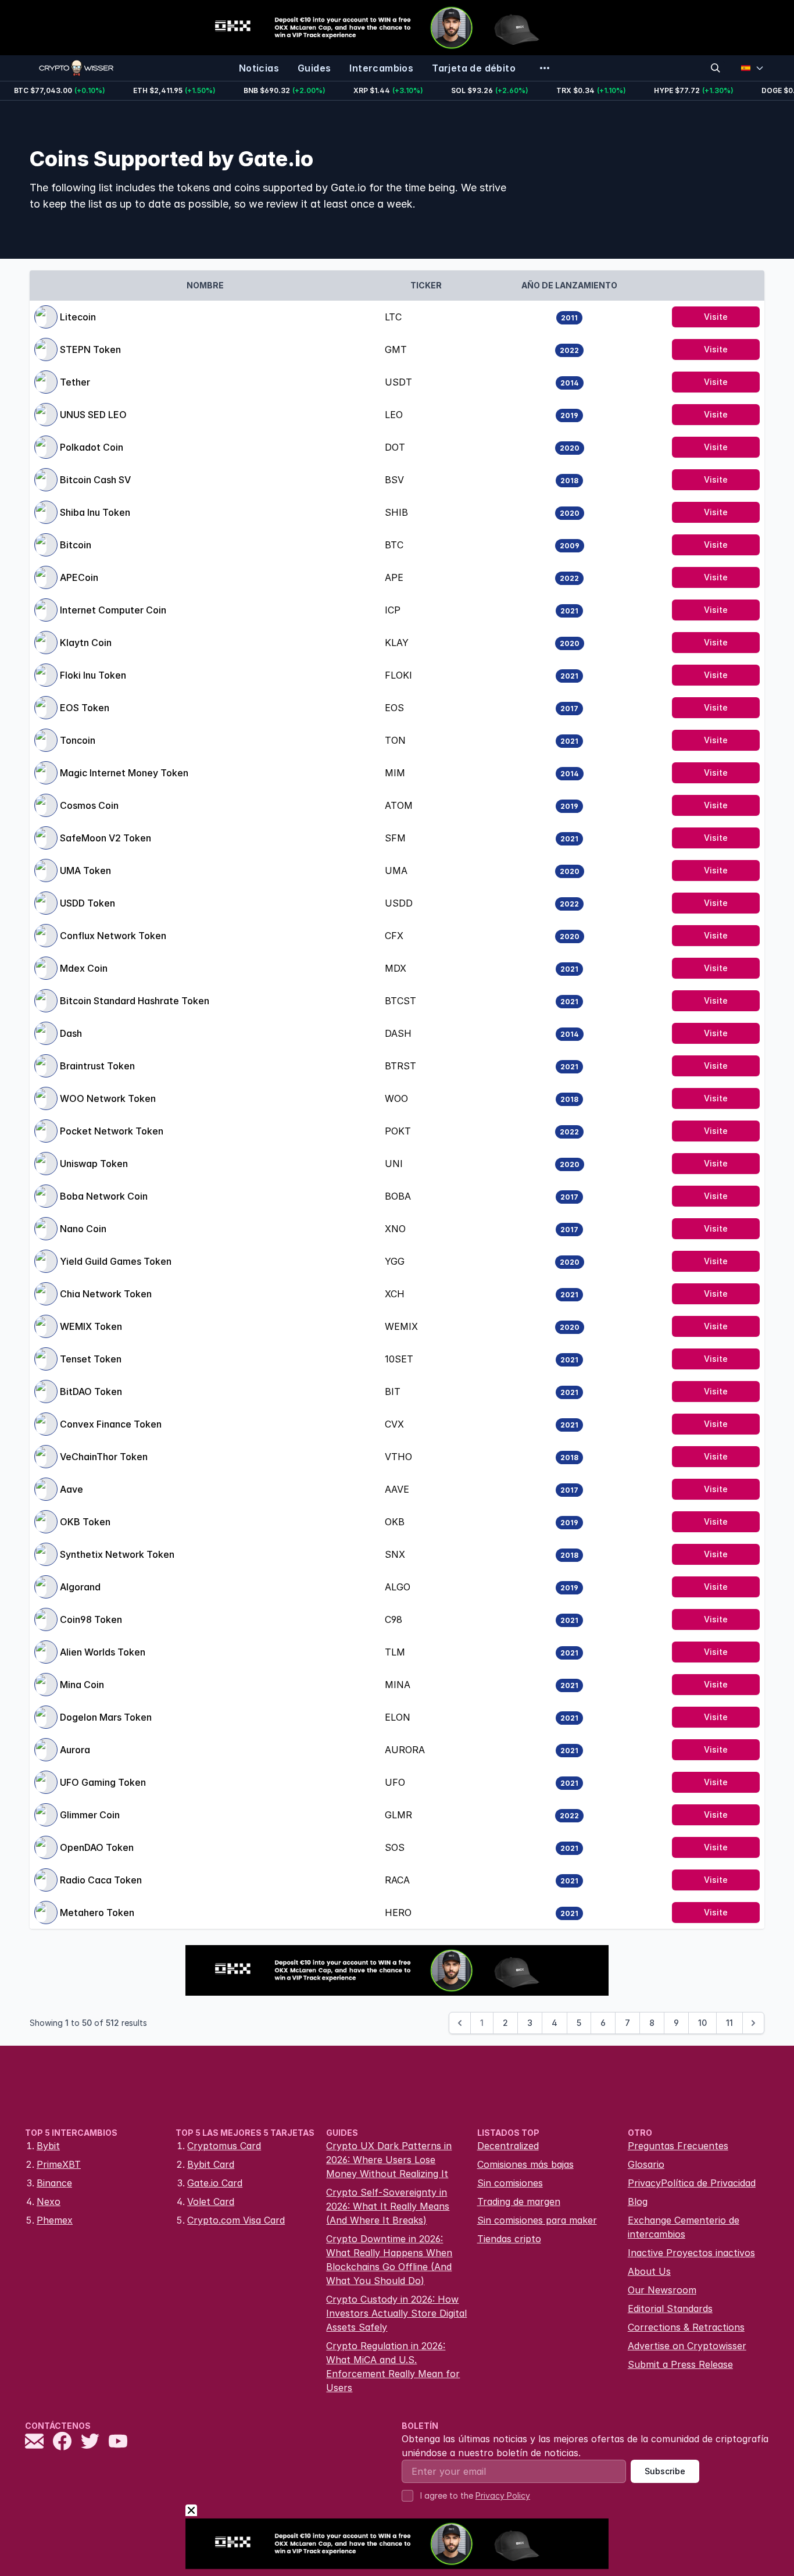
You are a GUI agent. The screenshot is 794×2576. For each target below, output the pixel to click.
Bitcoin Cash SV (95, 480)
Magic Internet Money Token (124, 773)
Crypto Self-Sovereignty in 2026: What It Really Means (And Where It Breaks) (388, 2206)
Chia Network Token (106, 1294)
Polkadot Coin (92, 447)
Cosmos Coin (89, 805)
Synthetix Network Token (117, 1554)
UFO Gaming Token (103, 1782)
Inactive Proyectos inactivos (691, 2253)
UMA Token (85, 870)
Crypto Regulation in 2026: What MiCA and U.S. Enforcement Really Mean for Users (393, 2367)
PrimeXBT (59, 2164)
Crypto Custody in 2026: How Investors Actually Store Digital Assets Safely (396, 2313)
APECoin (79, 577)
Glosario (646, 2164)
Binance (54, 2183)
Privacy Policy (503, 2495)
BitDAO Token (91, 1392)
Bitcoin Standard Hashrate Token (135, 1001)
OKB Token (85, 1522)
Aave (71, 1489)
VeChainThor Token (104, 1457)
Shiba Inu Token (95, 512)
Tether (75, 382)
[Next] (753, 2023)
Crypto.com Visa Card (236, 2220)
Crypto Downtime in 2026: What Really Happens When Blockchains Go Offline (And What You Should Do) (389, 2260)
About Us (649, 2271)
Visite (716, 317)
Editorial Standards (670, 2309)
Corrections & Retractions (686, 2327)
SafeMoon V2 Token (105, 838)
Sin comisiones (510, 2183)
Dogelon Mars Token (106, 1717)
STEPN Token (90, 349)
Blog (638, 2202)
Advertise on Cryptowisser (687, 2346)
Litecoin (78, 317)
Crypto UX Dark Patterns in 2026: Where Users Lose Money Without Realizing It (389, 2160)
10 (702, 2023)
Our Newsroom (662, 2290)
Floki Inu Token (93, 675)
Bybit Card (211, 2164)
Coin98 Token (91, 1619)
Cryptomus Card (224, 2146)
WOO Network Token (108, 1098)
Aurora (75, 1750)
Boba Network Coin (104, 1196)
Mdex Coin (84, 968)
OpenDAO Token (97, 1847)
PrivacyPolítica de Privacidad (692, 2183)
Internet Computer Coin (113, 610)
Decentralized (508, 2146)
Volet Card (211, 2202)
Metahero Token (97, 1913)
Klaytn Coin (86, 643)
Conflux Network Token (113, 936)
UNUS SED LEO (93, 415)
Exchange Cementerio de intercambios (684, 2227)
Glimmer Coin (90, 1815)
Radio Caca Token (101, 1880)
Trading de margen (519, 2202)
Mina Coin (82, 1685)
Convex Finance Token (111, 1424)
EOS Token (85, 708)
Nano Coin (83, 1229)
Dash (71, 1033)
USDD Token (87, 903)
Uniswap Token (94, 1164)
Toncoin (78, 740)
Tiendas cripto (509, 2239)
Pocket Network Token (112, 1131)
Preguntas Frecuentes (678, 2146)
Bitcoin (76, 545)
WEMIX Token (91, 1326)
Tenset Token (91, 1359)
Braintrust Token (97, 1066)
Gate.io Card (215, 2183)
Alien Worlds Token (103, 1652)
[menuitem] (259, 68)
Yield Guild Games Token (116, 1261)
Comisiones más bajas (525, 2164)
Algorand (80, 1587)
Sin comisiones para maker (537, 2220)
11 (729, 2023)
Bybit (48, 2146)
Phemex (55, 2220)
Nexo (49, 2202)
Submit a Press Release (680, 2364)
